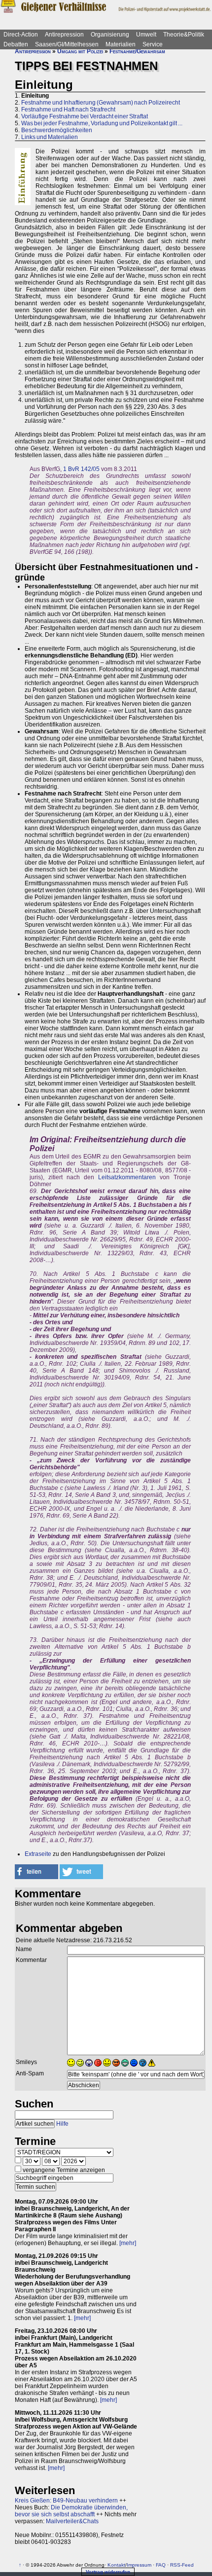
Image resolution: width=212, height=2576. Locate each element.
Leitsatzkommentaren (127, 1177)
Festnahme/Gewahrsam (137, 51)
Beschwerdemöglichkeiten (57, 130)
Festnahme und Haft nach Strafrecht (68, 109)
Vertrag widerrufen (108, 2572)
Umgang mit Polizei (80, 51)
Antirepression (64, 35)
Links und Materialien (50, 137)
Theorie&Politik (184, 35)
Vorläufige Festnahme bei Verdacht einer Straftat (85, 116)
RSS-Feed (182, 2565)
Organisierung (110, 35)
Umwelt (146, 35)
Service (153, 44)
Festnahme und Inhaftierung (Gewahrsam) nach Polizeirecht (101, 103)
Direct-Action (21, 35)
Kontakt (116, 2565)
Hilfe (62, 2124)
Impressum (139, 2565)
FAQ (161, 2565)
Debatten (16, 44)
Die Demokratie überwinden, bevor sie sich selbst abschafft (71, 2511)
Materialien (121, 44)
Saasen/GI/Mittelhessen (67, 44)
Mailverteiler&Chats (72, 2521)
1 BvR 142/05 (81, 469)
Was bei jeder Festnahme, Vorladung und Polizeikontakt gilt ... (102, 123)
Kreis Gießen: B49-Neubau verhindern (66, 2501)
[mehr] (128, 2243)
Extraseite (38, 1854)
